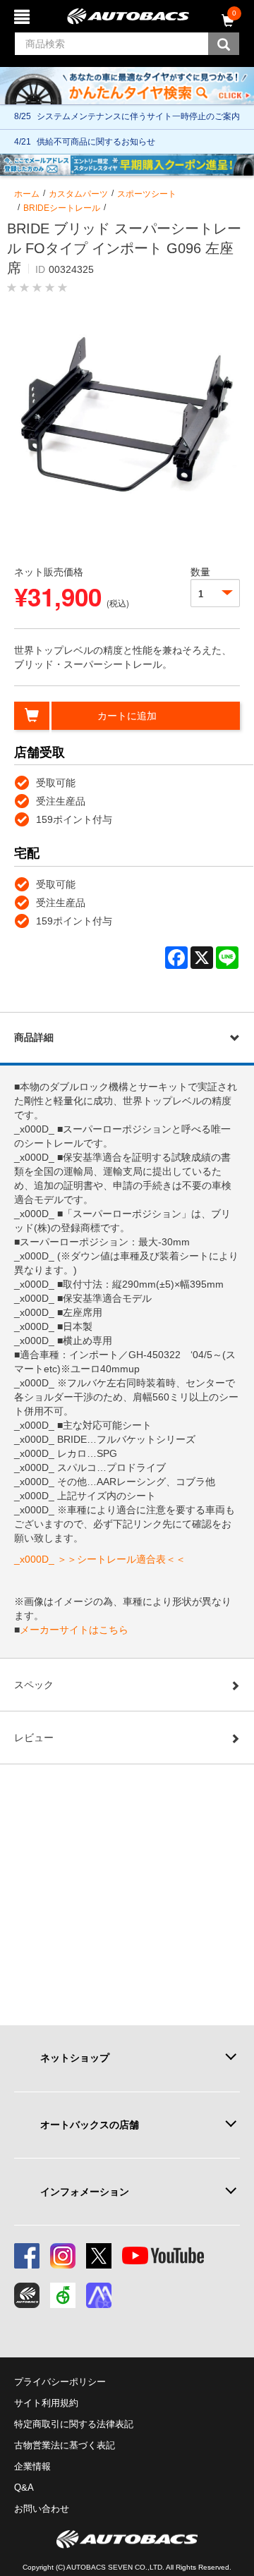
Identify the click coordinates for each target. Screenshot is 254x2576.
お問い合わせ (42, 2509)
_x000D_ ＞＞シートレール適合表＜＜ (100, 1559)
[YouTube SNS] (163, 2256)
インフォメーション (85, 2192)
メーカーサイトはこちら (74, 1630)
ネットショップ (75, 2058)
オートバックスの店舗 (90, 2125)
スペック (34, 1685)
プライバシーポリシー (60, 2382)
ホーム (27, 194)
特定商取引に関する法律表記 (74, 2424)
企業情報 (32, 2466)
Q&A (24, 2488)
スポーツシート (147, 194)
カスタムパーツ (78, 194)
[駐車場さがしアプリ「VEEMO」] (63, 2295)
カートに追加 (127, 716)
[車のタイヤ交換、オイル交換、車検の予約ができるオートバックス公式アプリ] (27, 2295)
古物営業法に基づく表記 (65, 2445)
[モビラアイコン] (99, 2295)
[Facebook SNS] (27, 2256)
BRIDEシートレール (62, 208)
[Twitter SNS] (99, 2256)
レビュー (34, 1738)
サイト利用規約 (46, 2403)
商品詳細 (34, 1037)
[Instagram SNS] (63, 2256)
